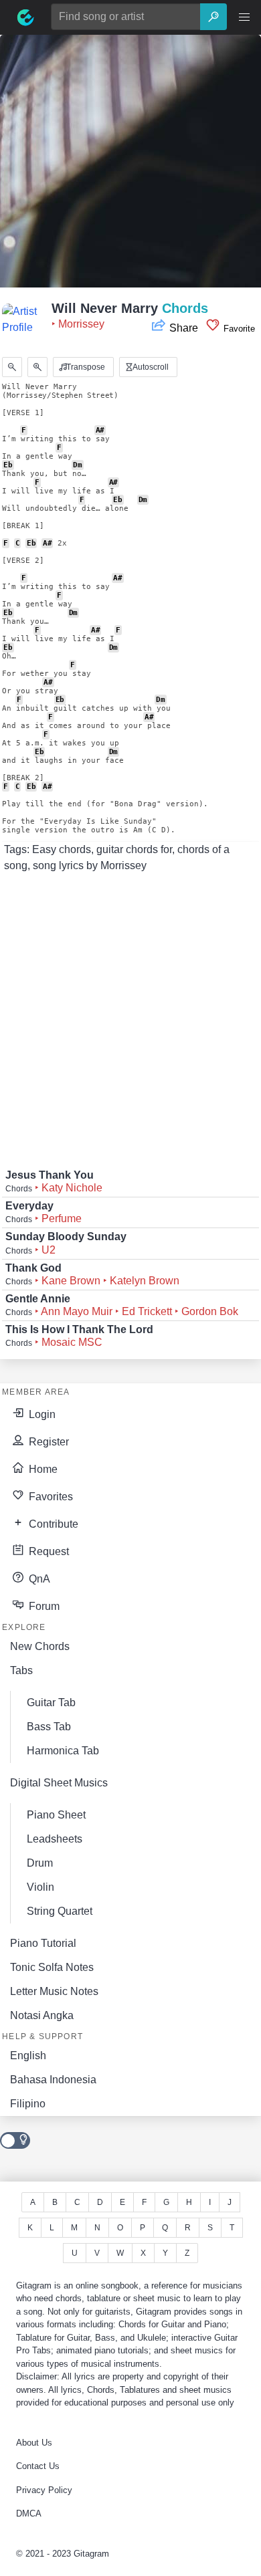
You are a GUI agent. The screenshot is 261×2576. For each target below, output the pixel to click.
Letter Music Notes (54, 1991)
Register (48, 1442)
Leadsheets (55, 1839)
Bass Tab (49, 1727)
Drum (40, 1863)
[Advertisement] (130, 165)
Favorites (50, 1497)
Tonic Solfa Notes (52, 1967)
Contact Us (38, 2466)
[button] (244, 17)
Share (184, 328)
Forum (43, 1606)
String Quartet (60, 1911)
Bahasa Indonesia (53, 2080)
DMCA (29, 2513)
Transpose (85, 367)
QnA (38, 1579)
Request (48, 1551)
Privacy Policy (44, 2490)
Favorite (238, 329)
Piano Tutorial (43, 1943)
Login (41, 1414)
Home (42, 1469)
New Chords (40, 1646)
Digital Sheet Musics (59, 1783)
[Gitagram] (25, 17)
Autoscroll (150, 367)
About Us (34, 2443)
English (28, 2056)
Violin (40, 1887)
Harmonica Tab (63, 1751)
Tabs (21, 1670)
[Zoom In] (37, 367)
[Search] (213, 17)
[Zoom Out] (12, 367)
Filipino (28, 2104)
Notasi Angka (42, 2015)
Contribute (52, 1524)
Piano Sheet (56, 1815)
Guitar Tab (51, 1703)
